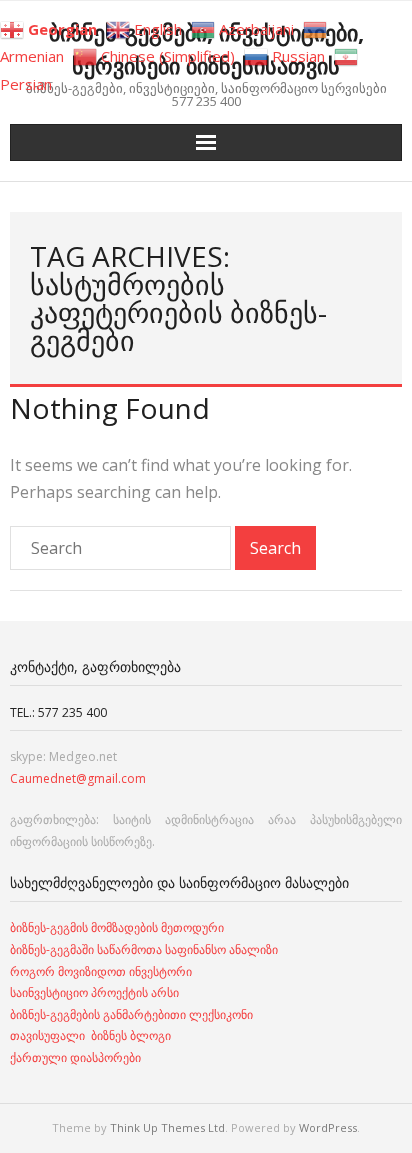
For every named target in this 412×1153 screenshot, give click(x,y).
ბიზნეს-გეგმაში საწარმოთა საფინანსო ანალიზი (145, 949)
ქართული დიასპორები (75, 1057)
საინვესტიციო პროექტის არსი (94, 992)
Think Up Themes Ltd (167, 1127)
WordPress (328, 1127)
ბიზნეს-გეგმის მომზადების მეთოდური (117, 927)
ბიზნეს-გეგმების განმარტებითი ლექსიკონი (131, 1014)
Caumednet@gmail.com (78, 778)
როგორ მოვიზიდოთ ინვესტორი (102, 971)
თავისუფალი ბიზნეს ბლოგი (90, 1035)
